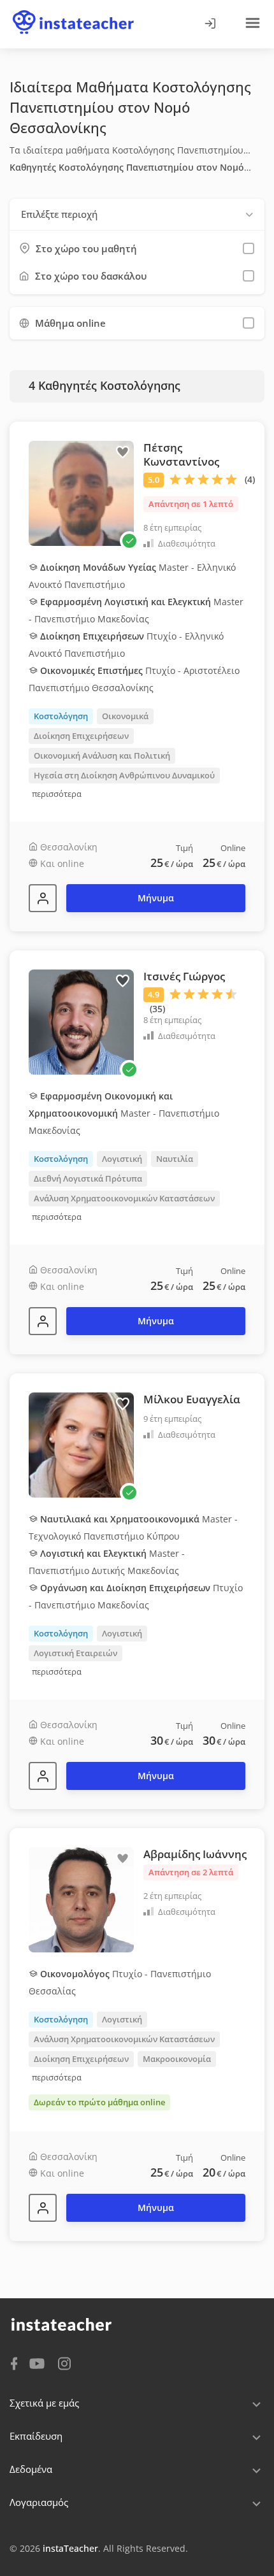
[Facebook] (14, 2363)
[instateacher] (73, 11)
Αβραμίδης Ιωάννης (195, 1854)
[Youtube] (39, 2365)
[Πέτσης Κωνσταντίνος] (43, 898)
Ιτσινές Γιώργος (184, 976)
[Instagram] (64, 2362)
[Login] (210, 24)
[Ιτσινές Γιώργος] (43, 1321)
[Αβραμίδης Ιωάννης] (43, 2208)
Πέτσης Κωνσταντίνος (181, 454)
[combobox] (137, 214)
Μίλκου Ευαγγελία (192, 1399)
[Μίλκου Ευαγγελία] (43, 1776)
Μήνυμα (156, 898)
